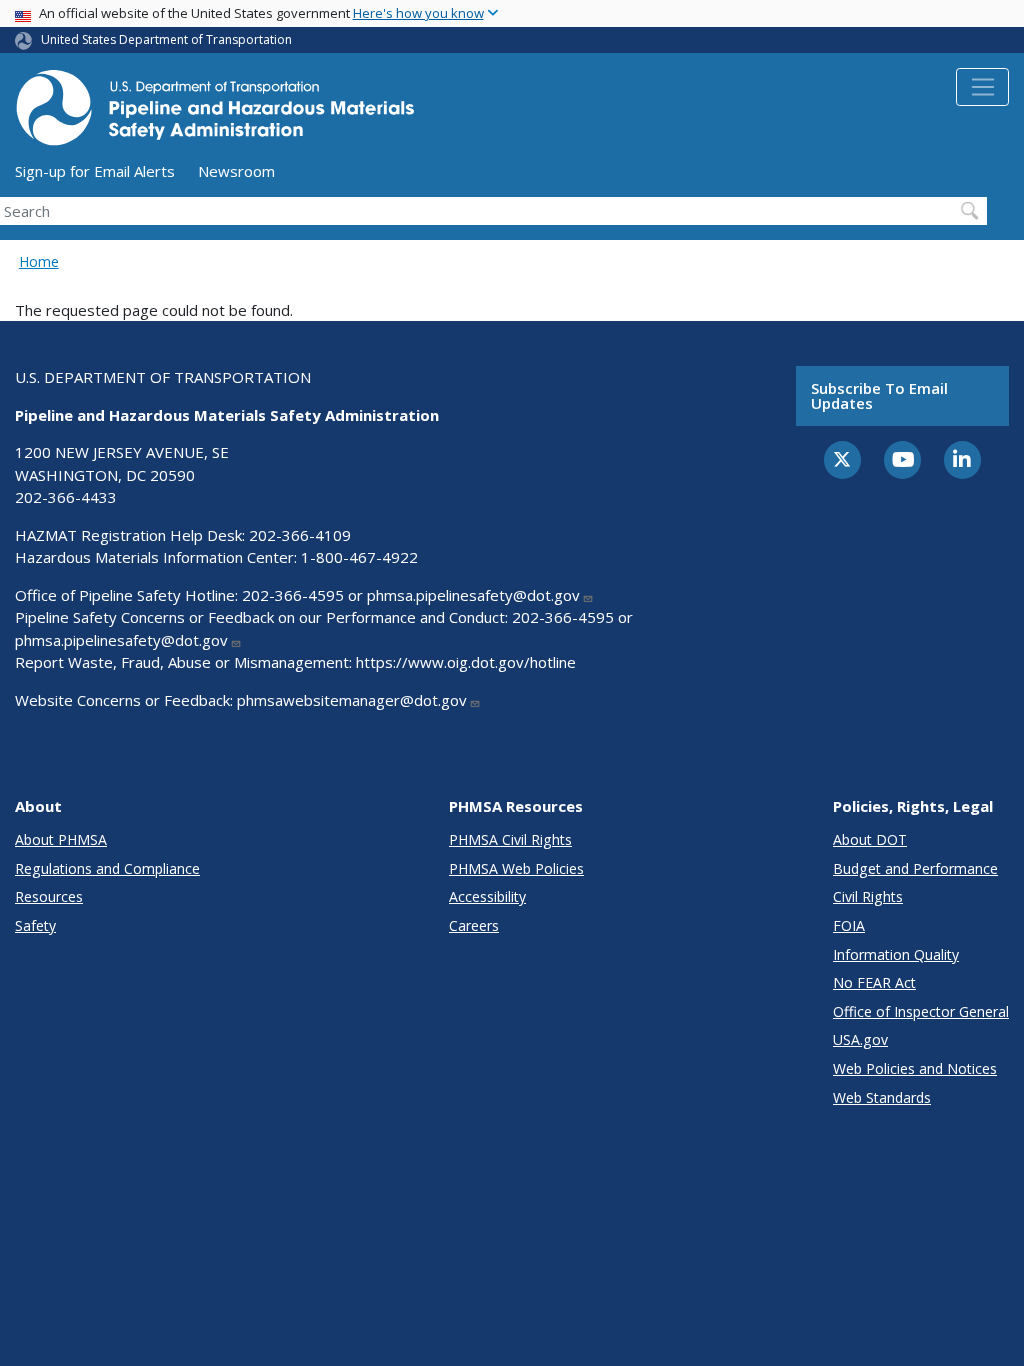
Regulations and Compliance (107, 868)
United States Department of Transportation (166, 39)
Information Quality (896, 954)
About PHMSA (61, 839)
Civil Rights (868, 896)
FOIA (849, 925)
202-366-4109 (300, 535)
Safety (35, 925)
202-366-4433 (66, 497)
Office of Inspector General (921, 1011)
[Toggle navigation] (982, 87)
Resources (49, 896)
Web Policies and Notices (915, 1068)
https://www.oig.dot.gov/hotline (466, 662)
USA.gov (860, 1039)
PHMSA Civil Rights (510, 839)
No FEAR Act (874, 982)
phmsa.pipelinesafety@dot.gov (473, 595)
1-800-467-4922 (359, 557)
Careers (474, 925)
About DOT (870, 839)
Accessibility (487, 896)
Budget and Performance (915, 868)
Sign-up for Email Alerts (95, 171)
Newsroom (236, 171)
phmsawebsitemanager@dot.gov (352, 700)
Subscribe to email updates (879, 395)
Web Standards (882, 1097)
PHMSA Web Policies (516, 868)
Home (39, 261)
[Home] (215, 113)
